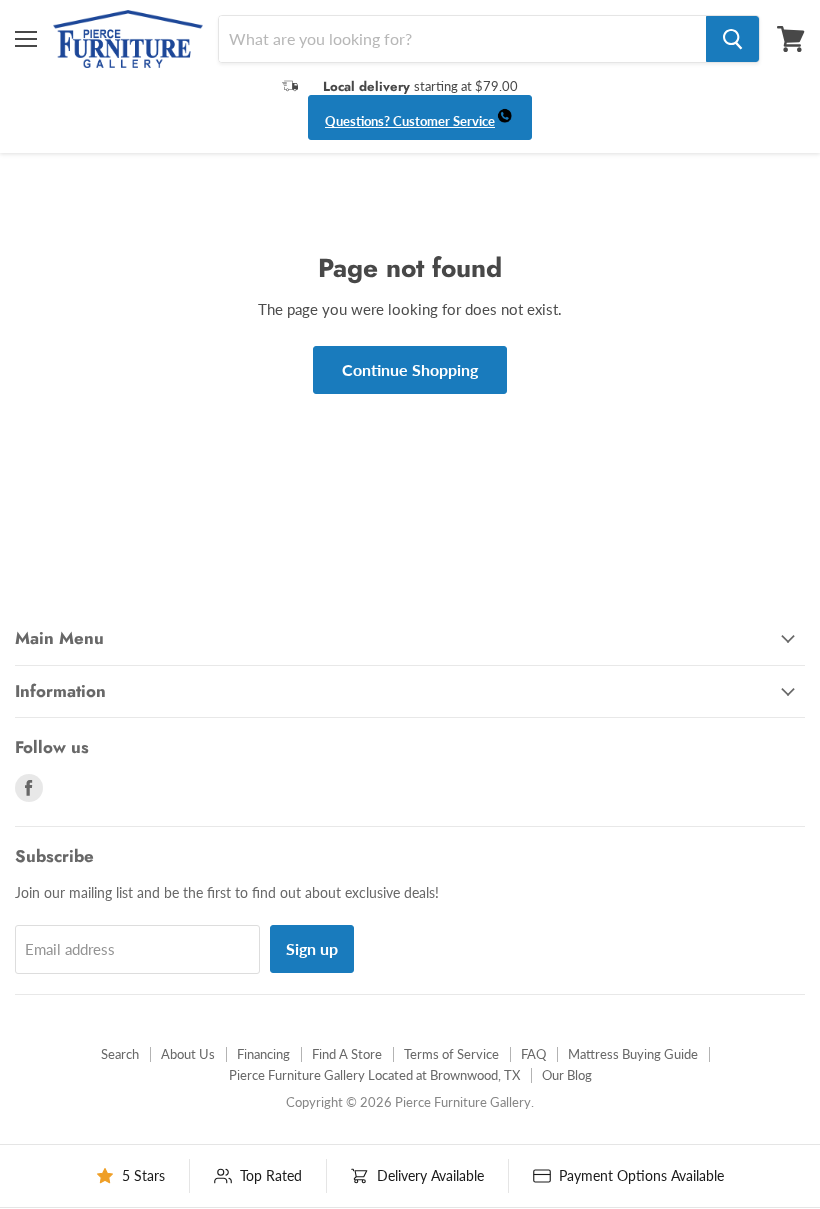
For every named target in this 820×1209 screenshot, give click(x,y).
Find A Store (347, 1054)
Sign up (312, 948)
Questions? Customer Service (410, 121)
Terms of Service (451, 1054)
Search (120, 1054)
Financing (263, 1054)
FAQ (533, 1054)
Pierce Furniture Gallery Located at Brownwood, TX (374, 1075)
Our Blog (567, 1075)
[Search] (732, 39)
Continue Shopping (410, 369)
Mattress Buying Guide (633, 1054)
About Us (188, 1054)
